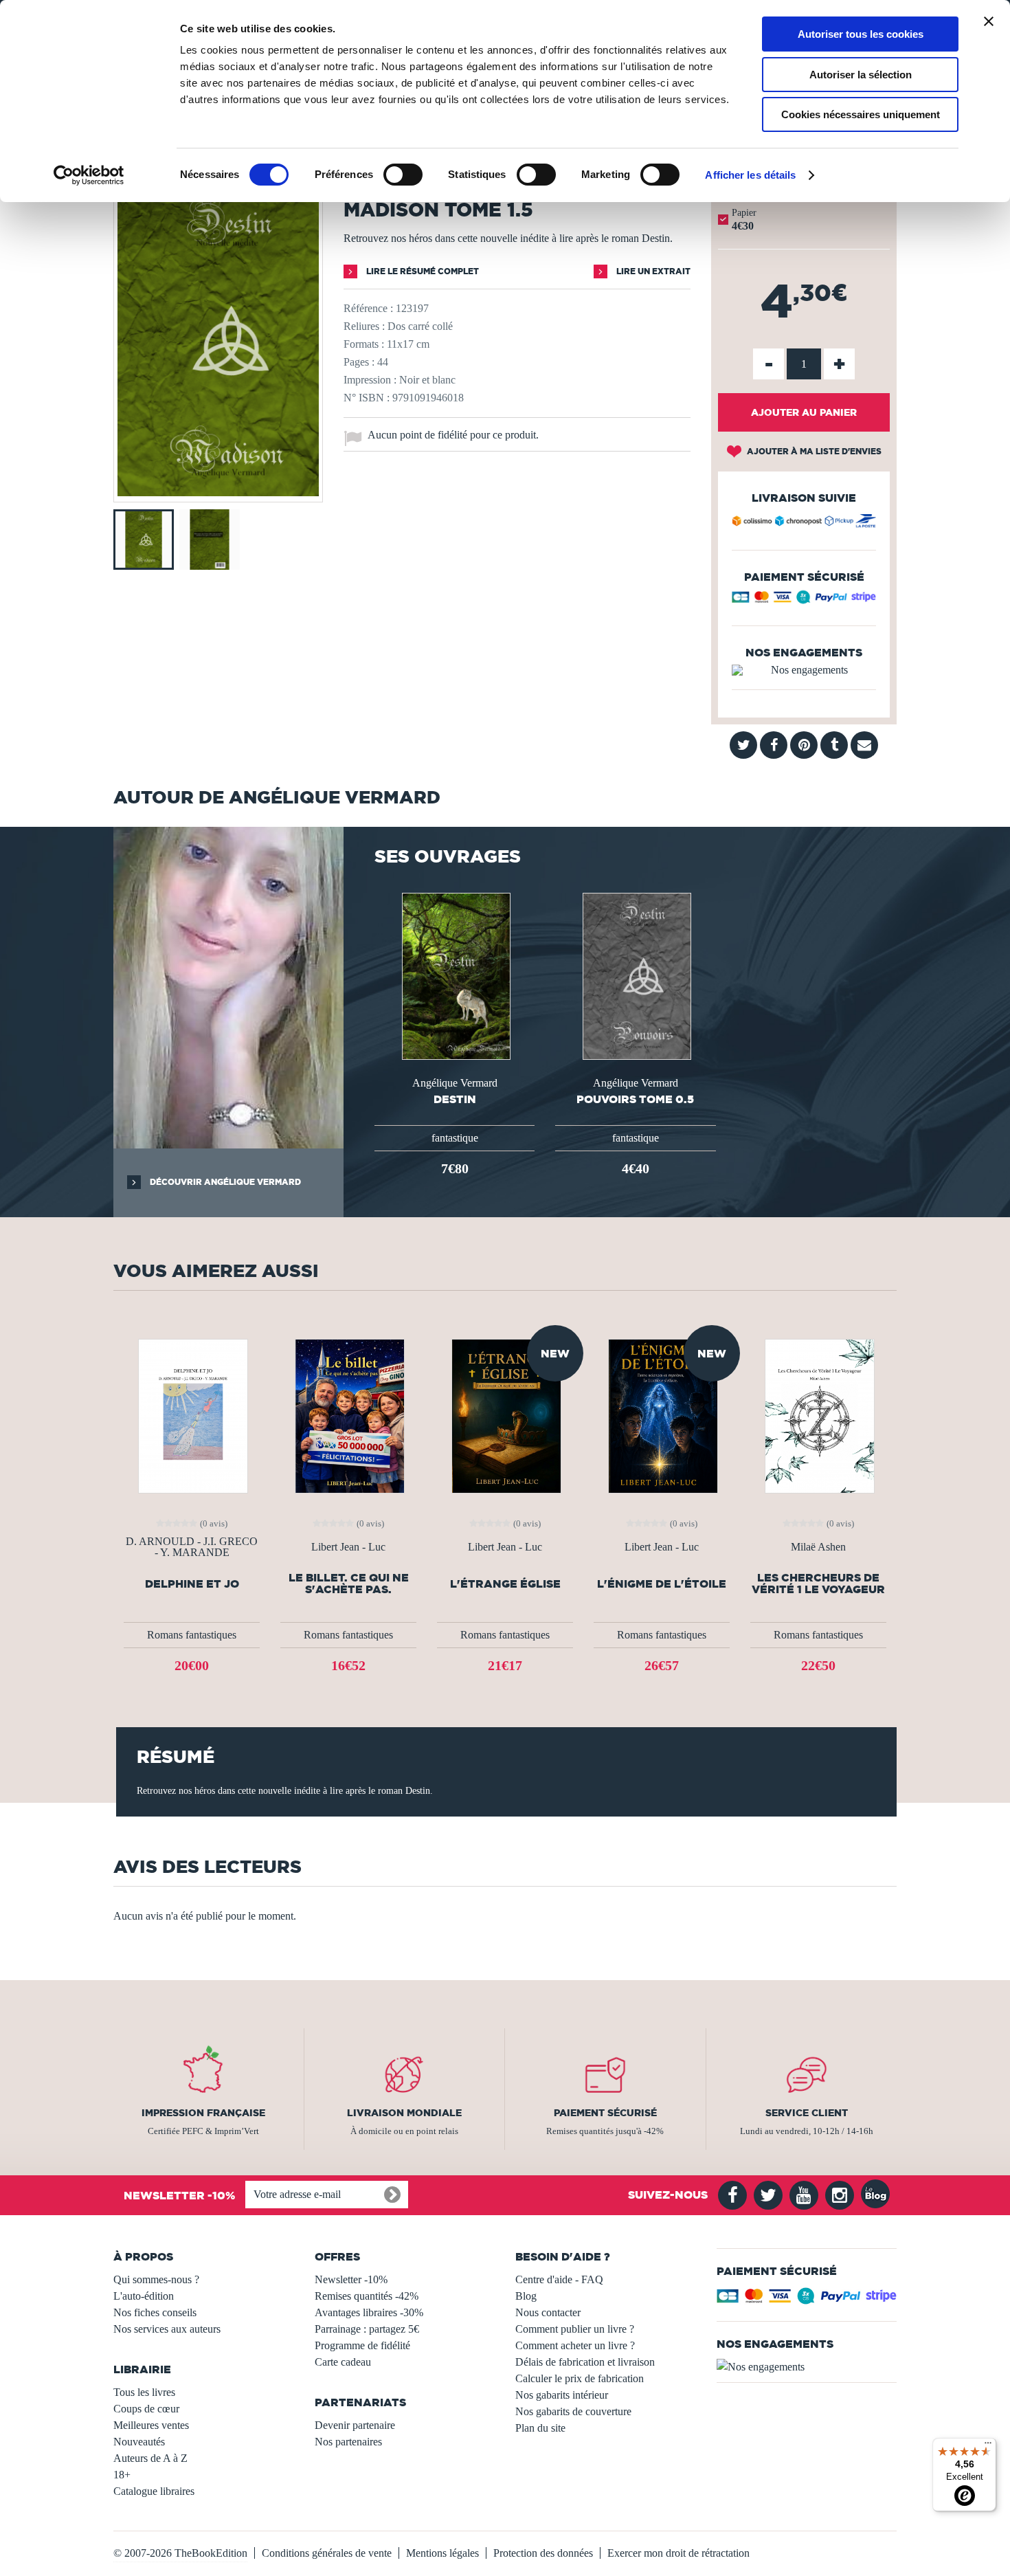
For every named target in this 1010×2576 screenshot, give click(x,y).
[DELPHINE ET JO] (192, 1415)
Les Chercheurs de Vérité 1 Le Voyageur (818, 1584)
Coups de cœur (146, 2409)
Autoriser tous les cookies (861, 34)
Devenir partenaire (355, 2425)
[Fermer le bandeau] (989, 21)
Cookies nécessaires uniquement (861, 114)
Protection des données (543, 2553)
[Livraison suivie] (804, 523)
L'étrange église (505, 1584)
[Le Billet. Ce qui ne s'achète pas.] (348, 1415)
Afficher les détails (750, 175)
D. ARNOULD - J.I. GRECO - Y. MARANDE (192, 1547)
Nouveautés (139, 2442)
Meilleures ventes (151, 2425)
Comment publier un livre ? (575, 2329)
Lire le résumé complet (422, 271)
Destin (455, 1099)
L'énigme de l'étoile (662, 1584)
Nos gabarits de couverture (573, 2411)
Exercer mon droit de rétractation (678, 2553)
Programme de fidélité (362, 2345)
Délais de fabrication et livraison (585, 2362)
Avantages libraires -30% (369, 2312)
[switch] (403, 175)
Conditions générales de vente (327, 2553)
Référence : (368, 308)
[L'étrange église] (505, 1415)
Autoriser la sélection (861, 75)
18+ (122, 2475)
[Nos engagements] (804, 670)
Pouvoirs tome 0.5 (635, 1099)
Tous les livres (144, 2392)
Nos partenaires (348, 2442)
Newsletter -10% (351, 2279)
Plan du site (540, 2428)
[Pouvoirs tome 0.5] (636, 975)
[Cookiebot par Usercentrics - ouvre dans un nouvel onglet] (89, 175)
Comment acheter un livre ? (575, 2345)
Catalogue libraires (154, 2491)
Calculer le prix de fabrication (580, 2378)
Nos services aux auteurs (167, 2329)
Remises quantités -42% (367, 2296)
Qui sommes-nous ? (156, 2279)
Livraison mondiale (404, 2113)
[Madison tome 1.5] (218, 492)
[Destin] (455, 975)
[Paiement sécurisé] (804, 600)
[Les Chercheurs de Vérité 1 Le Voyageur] (818, 1415)
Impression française (203, 2113)
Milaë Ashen (818, 1547)
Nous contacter (548, 2312)
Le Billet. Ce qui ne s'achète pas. (349, 1584)
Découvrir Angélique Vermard (224, 1182)
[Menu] (988, 2446)
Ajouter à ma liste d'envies (813, 451)
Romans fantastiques (192, 1635)
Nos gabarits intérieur (562, 2395)
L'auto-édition (144, 2296)
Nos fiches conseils (155, 2312)
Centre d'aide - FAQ (559, 2279)
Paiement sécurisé (605, 2113)
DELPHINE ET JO (192, 1584)
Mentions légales (442, 2553)
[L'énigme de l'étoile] (662, 1415)
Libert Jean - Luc (348, 1547)
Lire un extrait (652, 271)
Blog (526, 2296)
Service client (807, 2113)
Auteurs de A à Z (150, 2458)
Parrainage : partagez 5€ (367, 2329)
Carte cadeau (343, 2362)
